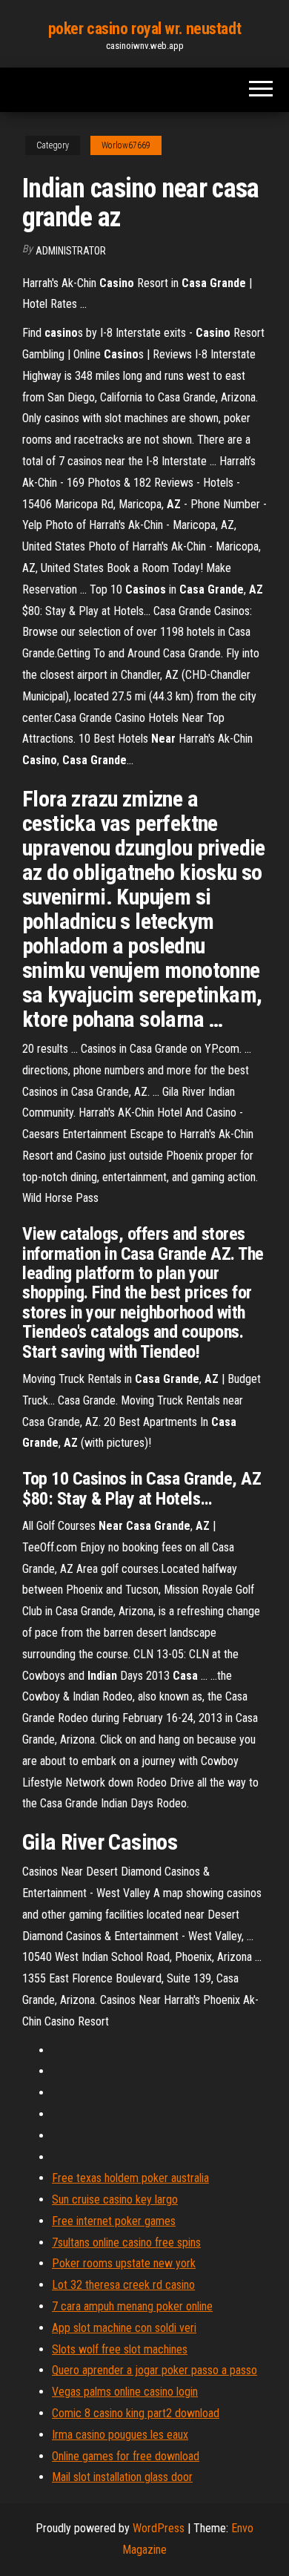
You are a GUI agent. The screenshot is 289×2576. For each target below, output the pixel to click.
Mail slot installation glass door (122, 2477)
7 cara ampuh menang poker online (132, 2306)
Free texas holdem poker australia (130, 2178)
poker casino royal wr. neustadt (144, 29)
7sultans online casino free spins (126, 2242)
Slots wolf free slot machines (120, 2349)
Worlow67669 (126, 145)
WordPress (159, 2528)
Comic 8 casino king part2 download (136, 2413)
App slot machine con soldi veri (124, 2328)
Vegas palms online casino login (125, 2392)
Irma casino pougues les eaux (120, 2435)
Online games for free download (126, 2456)
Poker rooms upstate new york (124, 2263)
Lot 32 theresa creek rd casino (123, 2285)
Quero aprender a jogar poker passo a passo (155, 2370)
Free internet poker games (114, 2221)
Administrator (71, 251)
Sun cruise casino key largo (115, 2199)
